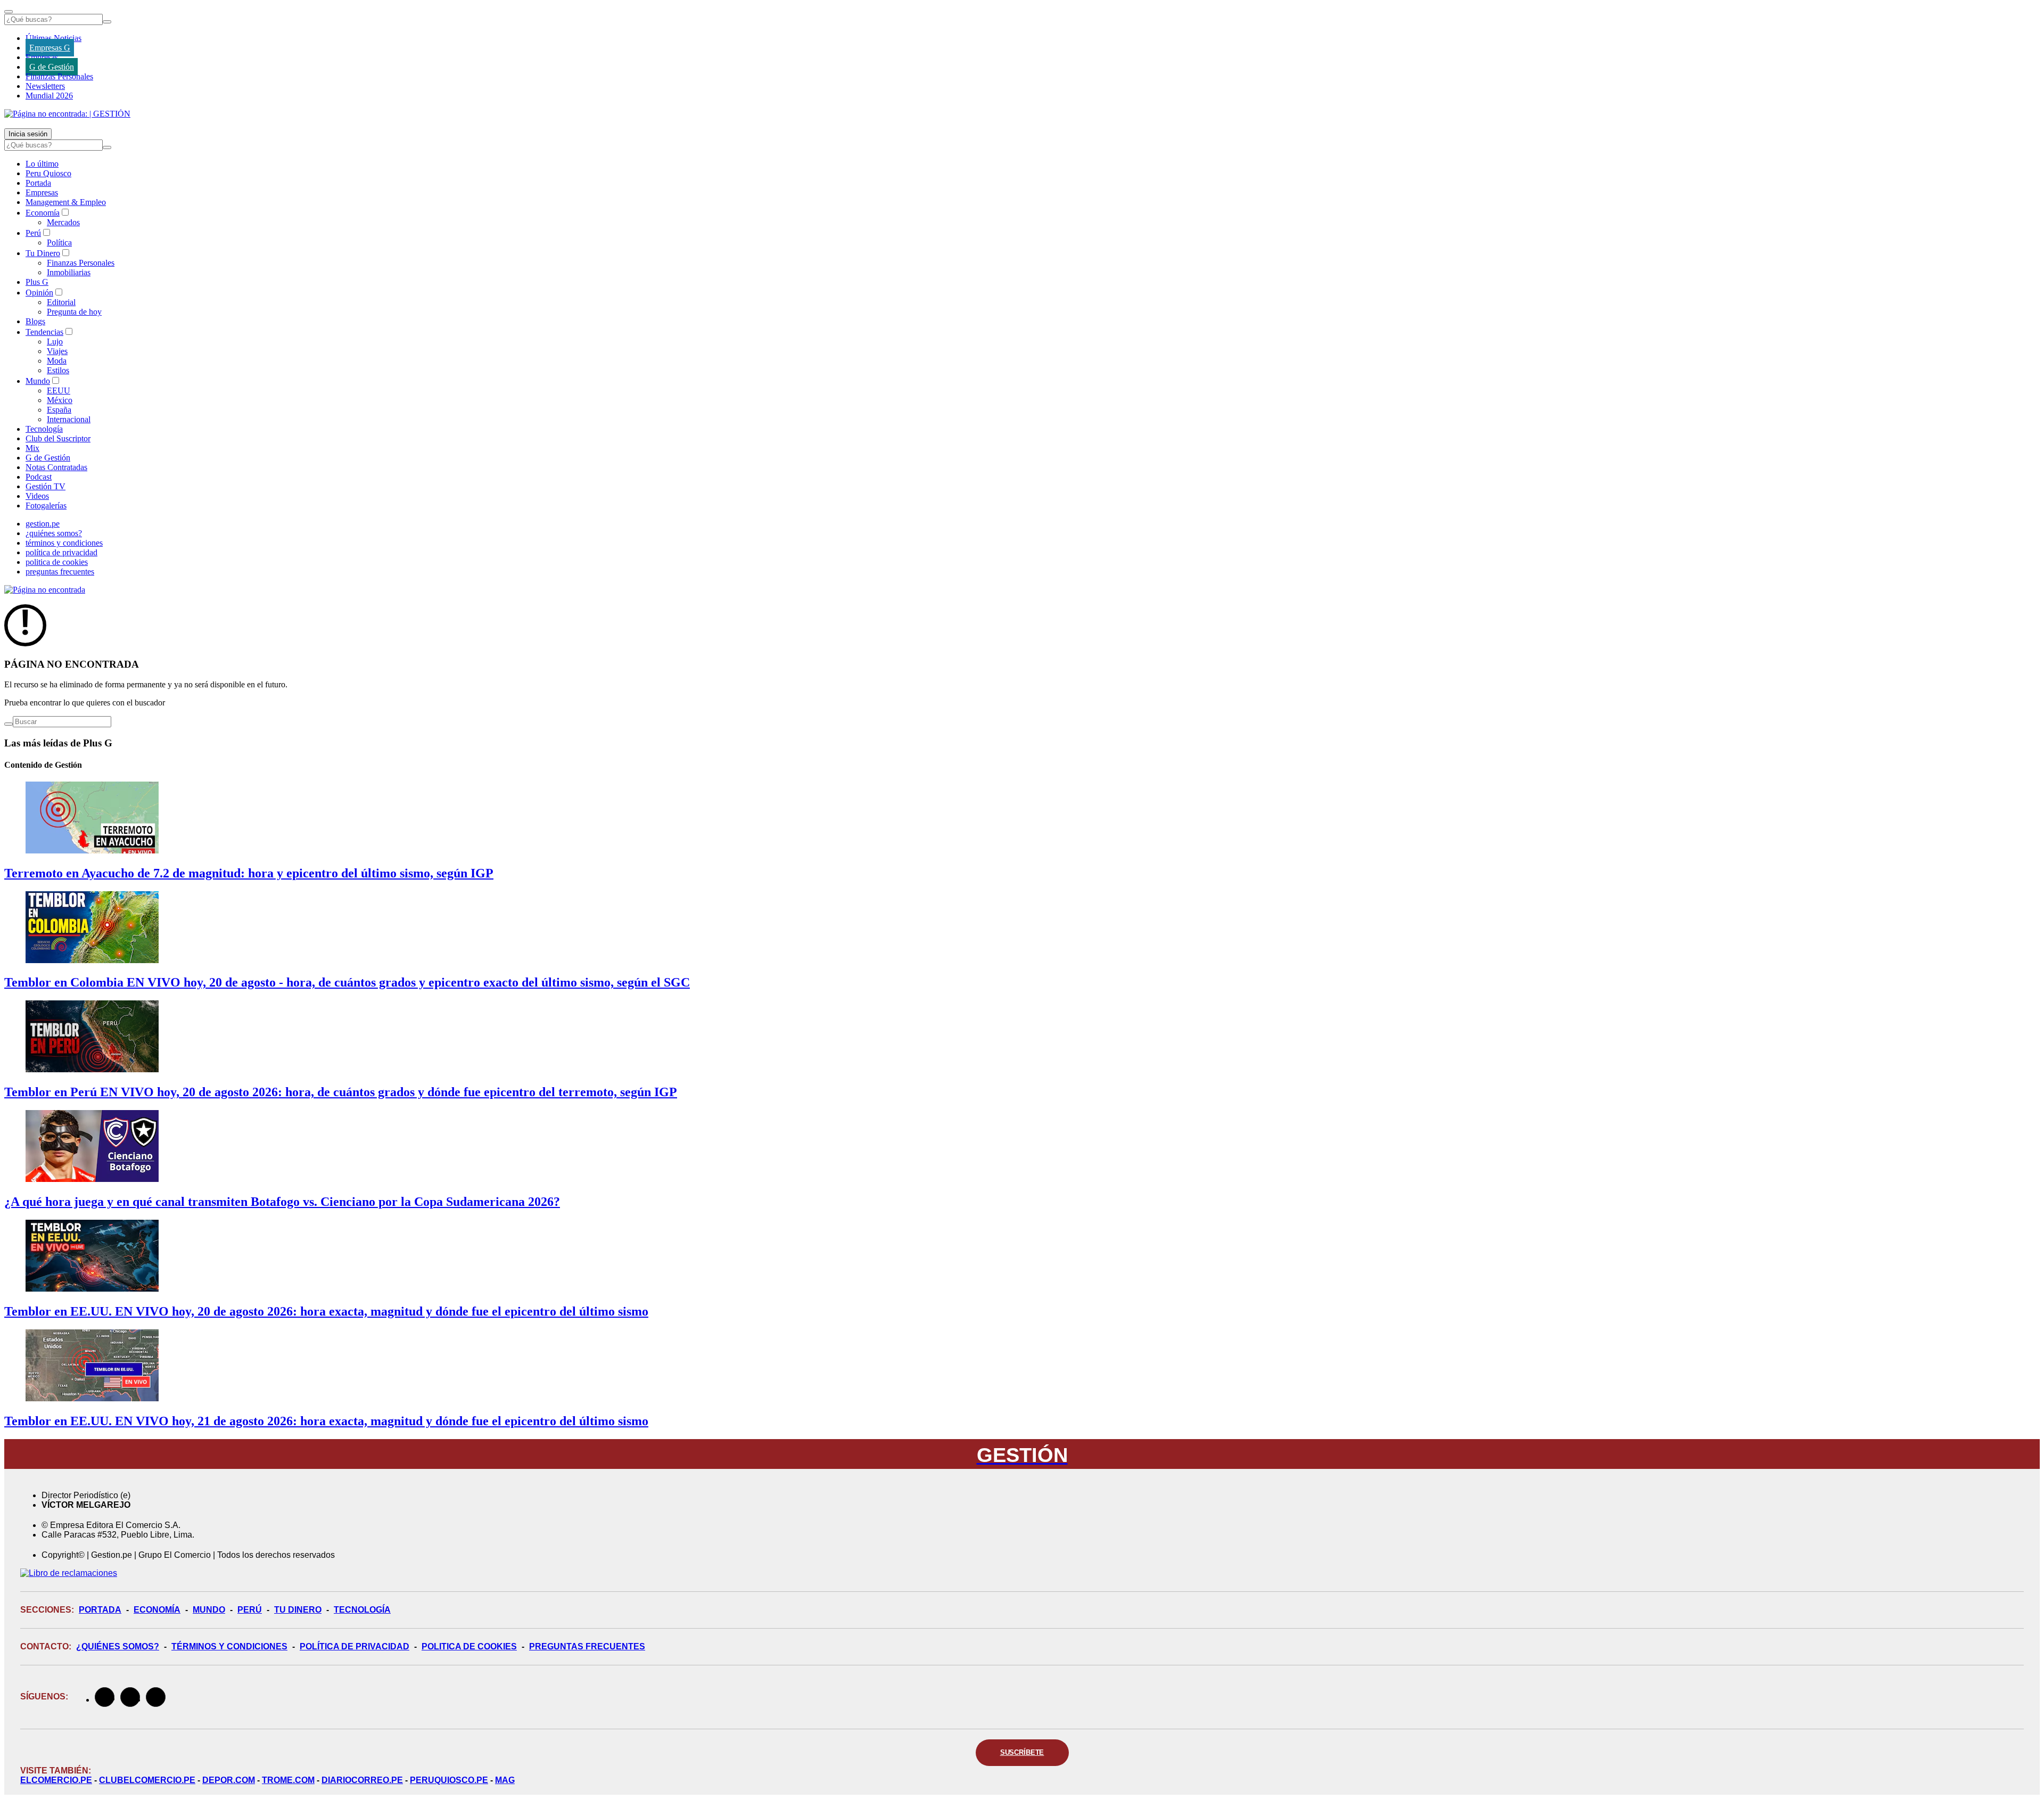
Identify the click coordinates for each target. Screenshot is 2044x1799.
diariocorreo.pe (362, 1780)
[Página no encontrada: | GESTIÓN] (67, 114)
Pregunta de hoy (74, 312)
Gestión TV (46, 486)
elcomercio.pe (56, 1780)
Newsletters (45, 86)
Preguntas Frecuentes (587, 1646)
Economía (43, 213)
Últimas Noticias (53, 38)
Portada (38, 183)
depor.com (229, 1780)
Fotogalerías (46, 506)
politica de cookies (57, 562)
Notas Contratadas (56, 467)
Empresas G (50, 48)
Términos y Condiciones (229, 1646)
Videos (37, 496)
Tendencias (44, 332)
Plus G (37, 282)
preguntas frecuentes (60, 572)
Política (59, 243)
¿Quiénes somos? (118, 1646)
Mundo (38, 381)
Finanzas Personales (59, 76)
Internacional (69, 419)
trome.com (288, 1780)
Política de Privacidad (355, 1646)
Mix (32, 448)
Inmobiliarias (69, 272)
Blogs (35, 321)
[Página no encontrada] (45, 590)
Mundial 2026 (49, 96)
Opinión (39, 293)
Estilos (58, 370)
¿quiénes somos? (54, 533)
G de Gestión (52, 67)
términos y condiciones (64, 543)
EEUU (59, 391)
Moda (57, 361)
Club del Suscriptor (58, 438)
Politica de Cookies (469, 1646)
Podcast (39, 477)
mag (505, 1780)
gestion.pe (43, 524)
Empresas (42, 57)
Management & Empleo (66, 202)
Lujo (55, 342)
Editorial (61, 302)
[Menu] (9, 12)
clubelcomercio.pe (147, 1780)
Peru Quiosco (48, 173)
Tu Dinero (43, 253)
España (59, 410)
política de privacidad (61, 552)
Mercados (63, 222)
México (60, 400)
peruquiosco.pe (449, 1780)
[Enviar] (107, 22)
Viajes (57, 351)
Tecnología (44, 429)
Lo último (42, 164)
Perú (33, 233)
